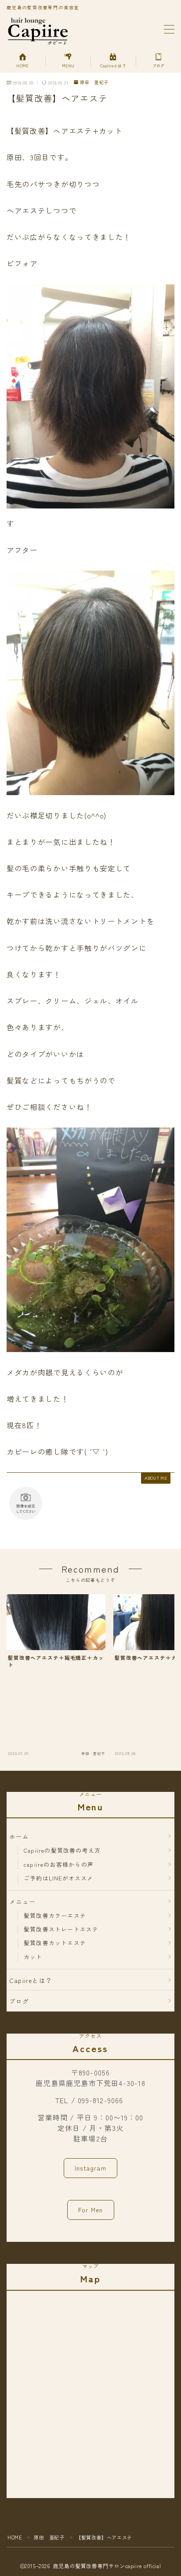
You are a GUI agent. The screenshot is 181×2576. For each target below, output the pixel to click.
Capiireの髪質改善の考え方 (62, 1850)
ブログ (19, 2001)
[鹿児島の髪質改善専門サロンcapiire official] (38, 30)
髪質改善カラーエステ (55, 1915)
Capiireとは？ (31, 1980)
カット (33, 1957)
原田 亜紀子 (94, 83)
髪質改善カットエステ (55, 1943)
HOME (15, 2537)
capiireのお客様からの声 (59, 1864)
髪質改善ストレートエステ (61, 1929)
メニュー (23, 1902)
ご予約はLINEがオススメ (59, 1878)
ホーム (19, 1836)
